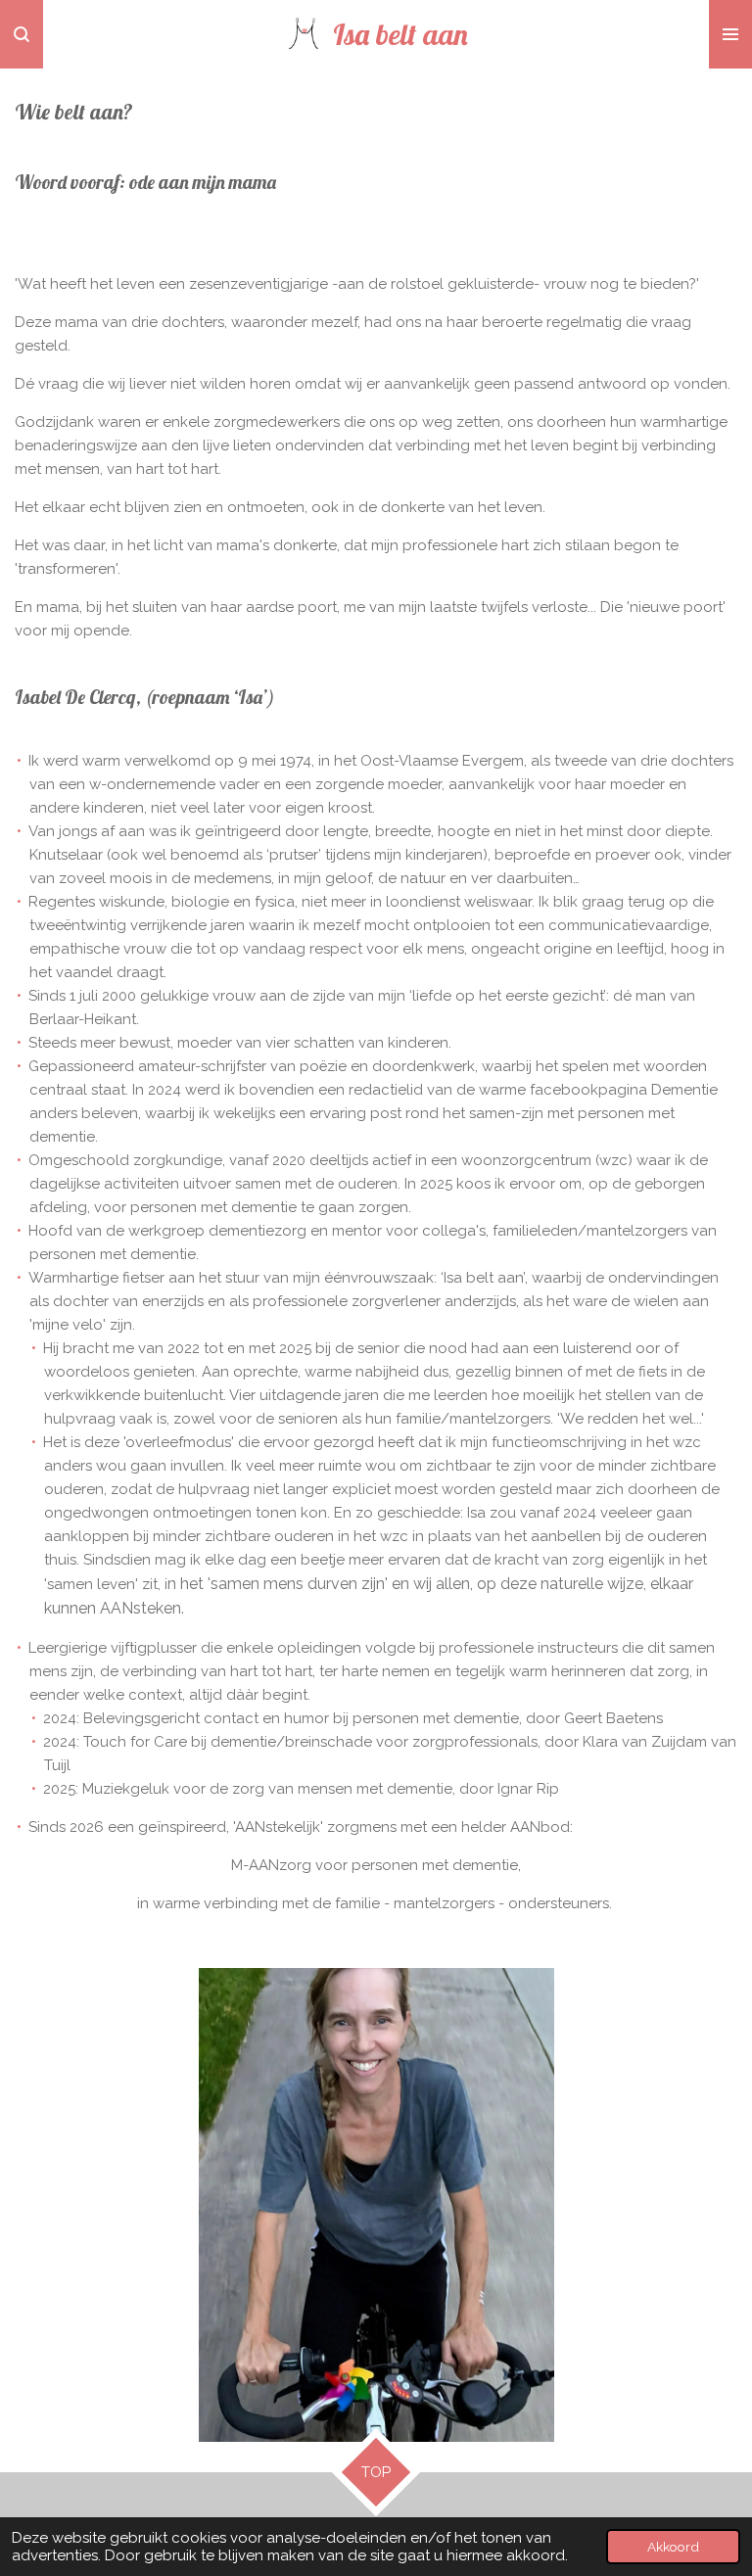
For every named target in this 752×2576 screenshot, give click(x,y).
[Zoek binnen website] (22, 34)
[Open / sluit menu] (730, 34)
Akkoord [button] (673, 2547)
